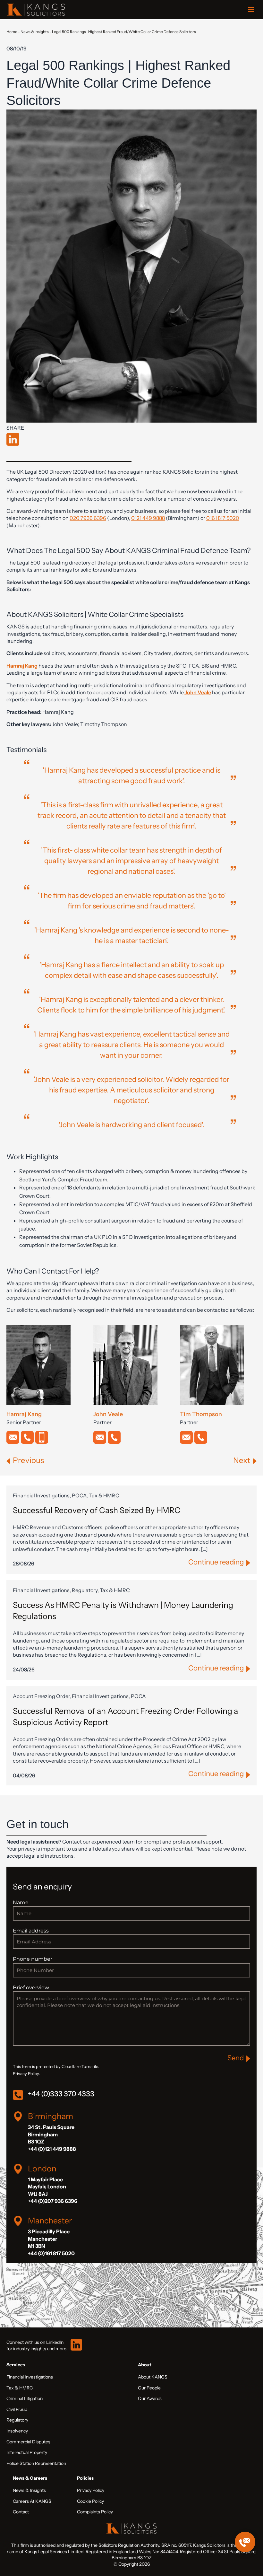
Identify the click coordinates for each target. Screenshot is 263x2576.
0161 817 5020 (223, 518)
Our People (149, 2388)
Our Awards (150, 2398)
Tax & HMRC (20, 2388)
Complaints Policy (95, 2512)
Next (242, 1460)
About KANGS (153, 2377)
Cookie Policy (90, 2501)
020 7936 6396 (88, 518)
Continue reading (216, 1562)
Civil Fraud (17, 2409)
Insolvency (17, 2431)
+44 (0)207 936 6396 (53, 2201)
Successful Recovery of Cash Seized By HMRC (97, 1510)
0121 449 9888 (148, 518)
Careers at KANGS (32, 2501)
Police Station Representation (36, 2463)
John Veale (198, 692)
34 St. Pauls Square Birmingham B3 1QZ (51, 2134)
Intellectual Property (27, 2452)
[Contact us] (245, 2542)
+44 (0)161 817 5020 (51, 2253)
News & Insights (35, 32)
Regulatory (17, 2420)
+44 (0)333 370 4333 (61, 2094)
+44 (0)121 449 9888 (52, 2149)
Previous (28, 1460)
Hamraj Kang (22, 666)
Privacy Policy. (26, 2074)
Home (12, 32)
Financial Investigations (30, 2377)
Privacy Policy (91, 2490)
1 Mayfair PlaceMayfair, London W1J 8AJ (47, 2187)
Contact (21, 2512)
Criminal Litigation (25, 2398)
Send (236, 2058)
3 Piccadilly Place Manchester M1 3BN (49, 2239)
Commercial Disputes (28, 2442)
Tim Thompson (201, 1414)
